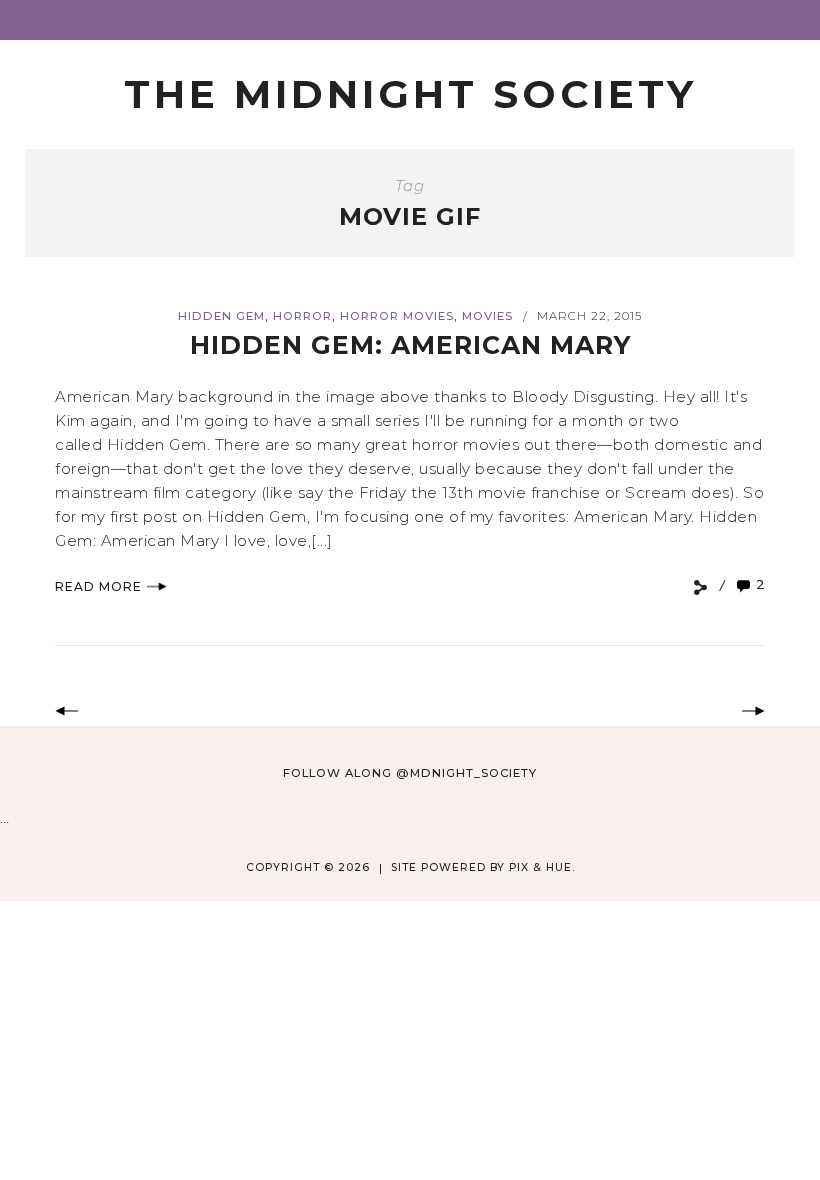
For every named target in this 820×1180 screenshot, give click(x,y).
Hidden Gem (221, 316)
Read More (98, 586)
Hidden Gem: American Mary (410, 345)
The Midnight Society (410, 94)
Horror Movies (397, 316)
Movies (487, 316)
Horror (302, 316)
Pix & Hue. (542, 867)
